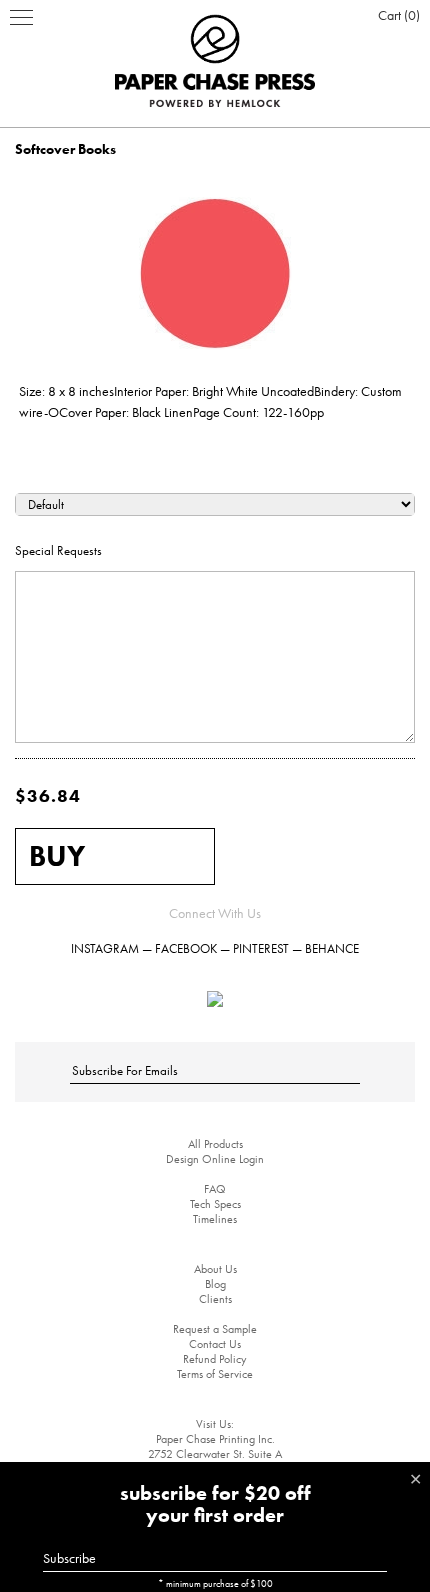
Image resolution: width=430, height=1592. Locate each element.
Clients (215, 1299)
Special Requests (58, 550)
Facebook (186, 948)
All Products (215, 1144)
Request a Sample (215, 1329)
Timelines (215, 1219)
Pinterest (261, 948)
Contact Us (215, 1344)
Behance (332, 948)
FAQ (215, 1189)
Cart (397, 15)
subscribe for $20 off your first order (215, 1504)
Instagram (105, 948)
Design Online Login (215, 1159)
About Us (215, 1269)
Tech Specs (215, 1204)
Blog (215, 1284)
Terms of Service (215, 1374)
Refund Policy (215, 1359)
